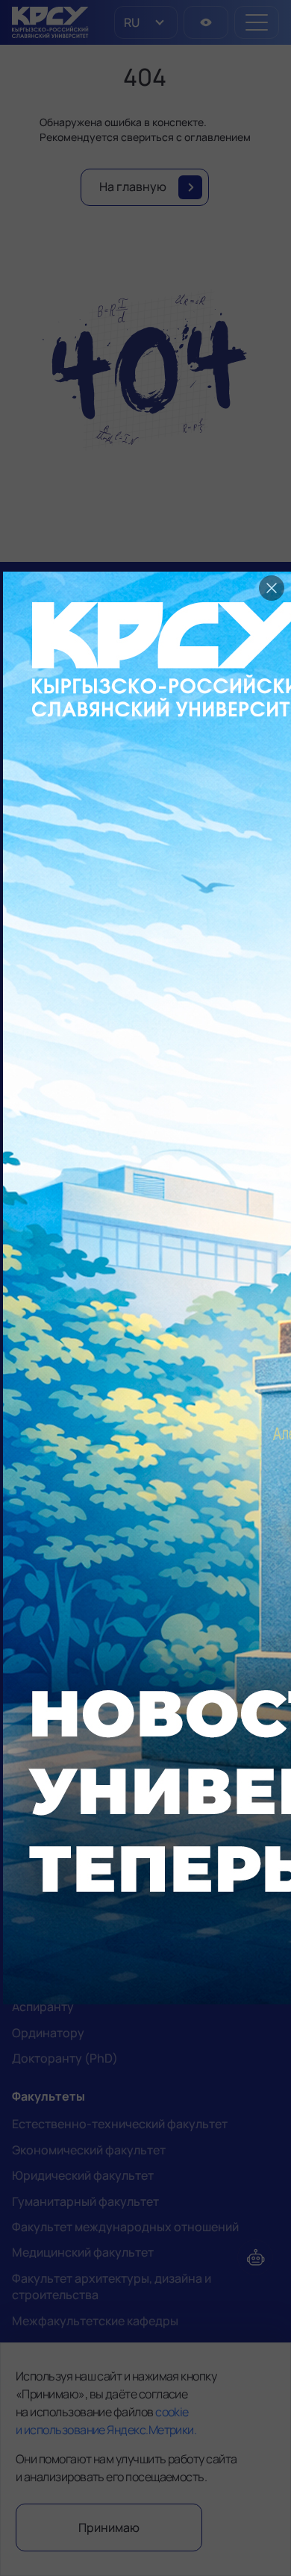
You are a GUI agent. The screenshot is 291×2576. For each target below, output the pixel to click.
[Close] (272, 588)
